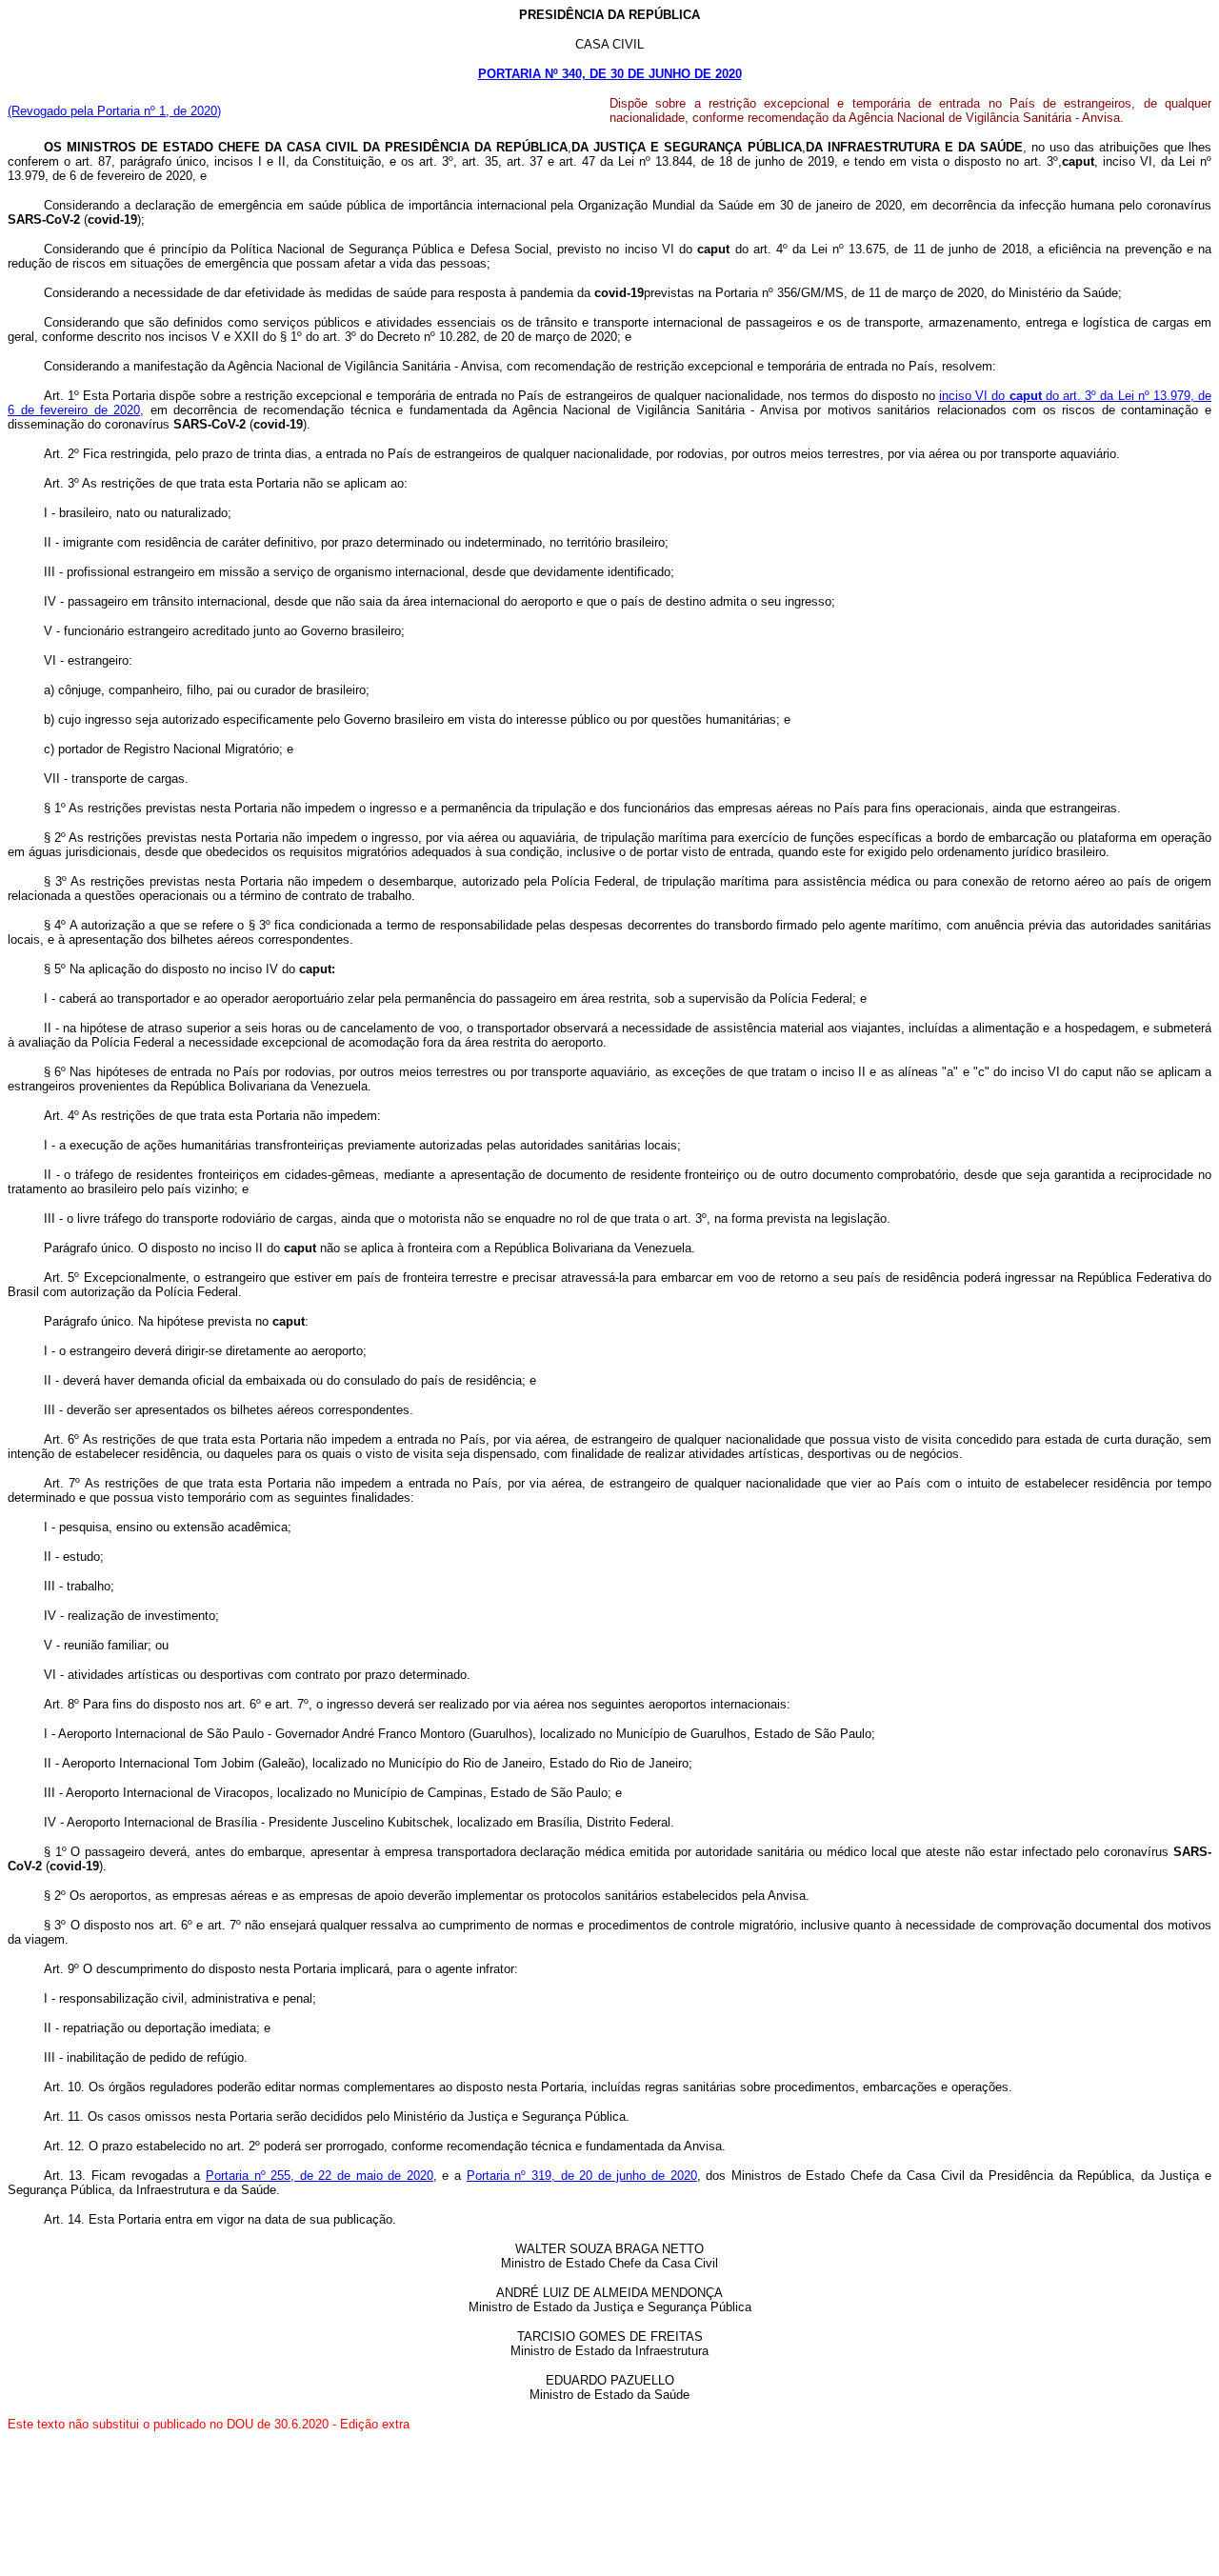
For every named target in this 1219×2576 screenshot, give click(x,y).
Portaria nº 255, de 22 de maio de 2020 (320, 2176)
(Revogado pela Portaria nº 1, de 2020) (114, 111)
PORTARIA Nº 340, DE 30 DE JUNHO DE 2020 (610, 74)
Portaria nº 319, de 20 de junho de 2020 (582, 2176)
